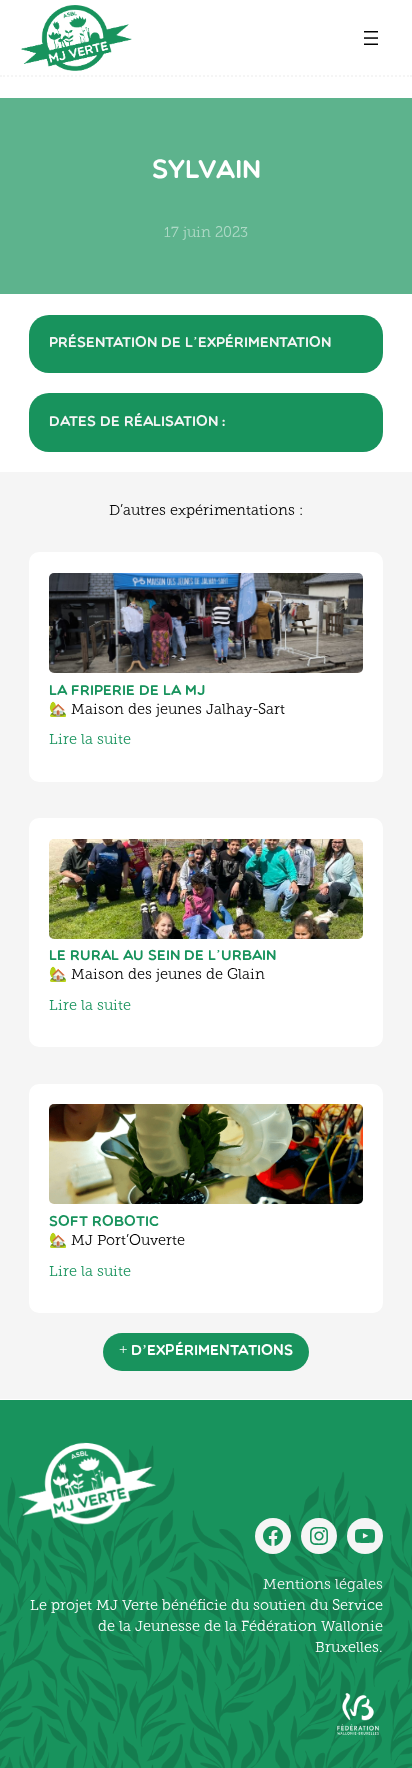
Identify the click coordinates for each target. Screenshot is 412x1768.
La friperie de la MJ (127, 691)
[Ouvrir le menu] (371, 38)
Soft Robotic (104, 1222)
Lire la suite (90, 740)
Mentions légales (323, 1585)
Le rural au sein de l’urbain (162, 956)
